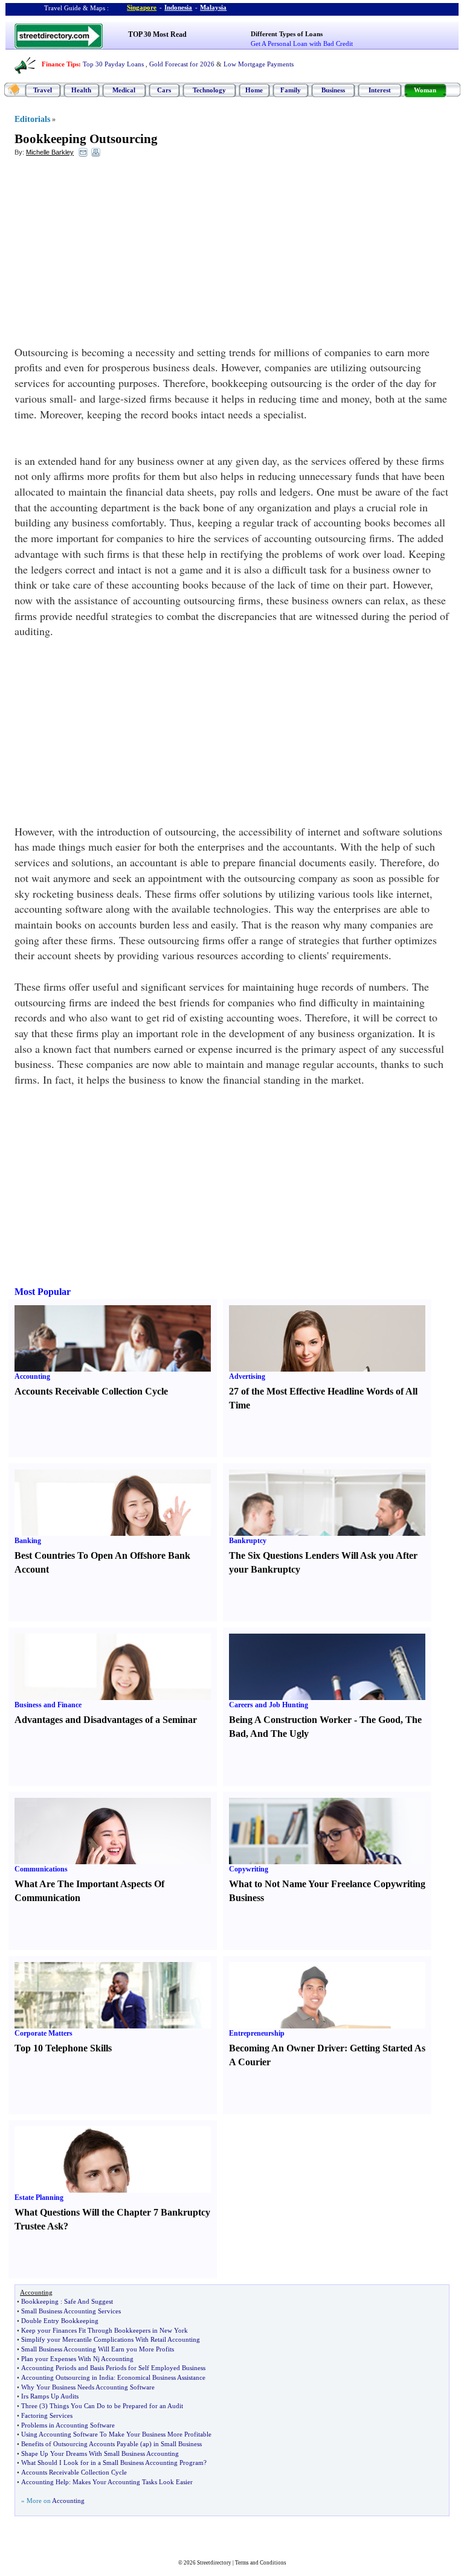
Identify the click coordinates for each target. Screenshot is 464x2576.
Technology (209, 90)
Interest (380, 90)
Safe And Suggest (89, 2301)
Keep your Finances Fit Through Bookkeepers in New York (105, 2330)
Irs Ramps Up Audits (50, 2396)
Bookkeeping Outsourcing (86, 139)
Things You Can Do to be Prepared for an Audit (116, 2406)
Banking (28, 1541)
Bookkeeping (40, 2301)
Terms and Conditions (261, 2563)
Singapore (142, 7)
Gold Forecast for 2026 (182, 64)
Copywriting (249, 1869)
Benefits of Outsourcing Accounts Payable (80, 2444)
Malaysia (213, 7)
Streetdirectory (214, 2563)
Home (254, 90)
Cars (164, 90)
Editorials (32, 119)
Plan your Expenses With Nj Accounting (77, 2359)
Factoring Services (47, 2415)
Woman (425, 90)
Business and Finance (48, 1705)
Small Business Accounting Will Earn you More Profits (98, 2349)
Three (29, 2406)
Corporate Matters (43, 2033)
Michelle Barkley (50, 152)
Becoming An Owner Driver (287, 2048)
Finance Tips (60, 64)
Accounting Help (45, 2482)
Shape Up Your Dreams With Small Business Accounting (100, 2453)
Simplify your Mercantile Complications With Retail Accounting (111, 2339)
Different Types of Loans (287, 34)
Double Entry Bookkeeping (60, 2321)
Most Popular (43, 1292)
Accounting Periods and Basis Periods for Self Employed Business (113, 2368)
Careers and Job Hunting (269, 1705)
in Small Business (178, 2444)
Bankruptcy (248, 1541)
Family (291, 90)
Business (333, 90)
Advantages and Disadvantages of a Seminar (106, 1720)
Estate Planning (39, 2197)
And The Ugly (279, 1734)
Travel (43, 90)
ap (146, 2444)
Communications (41, 1869)
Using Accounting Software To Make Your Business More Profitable (116, 2434)
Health (81, 90)
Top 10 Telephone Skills (63, 2048)
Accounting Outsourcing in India (67, 2377)
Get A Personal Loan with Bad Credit (302, 43)
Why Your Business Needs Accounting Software (88, 2387)
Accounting (32, 1376)
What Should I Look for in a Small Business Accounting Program (112, 2463)
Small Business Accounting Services (71, 2311)
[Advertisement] (113, 254)
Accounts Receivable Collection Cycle (91, 1391)
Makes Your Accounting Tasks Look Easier (133, 2482)
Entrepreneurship (257, 2033)
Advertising (247, 1376)
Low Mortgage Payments (259, 64)
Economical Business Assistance (161, 2377)
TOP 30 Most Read (157, 34)
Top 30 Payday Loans (113, 64)
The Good (380, 1720)
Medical (124, 90)
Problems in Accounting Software (68, 2425)
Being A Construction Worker (290, 1720)
